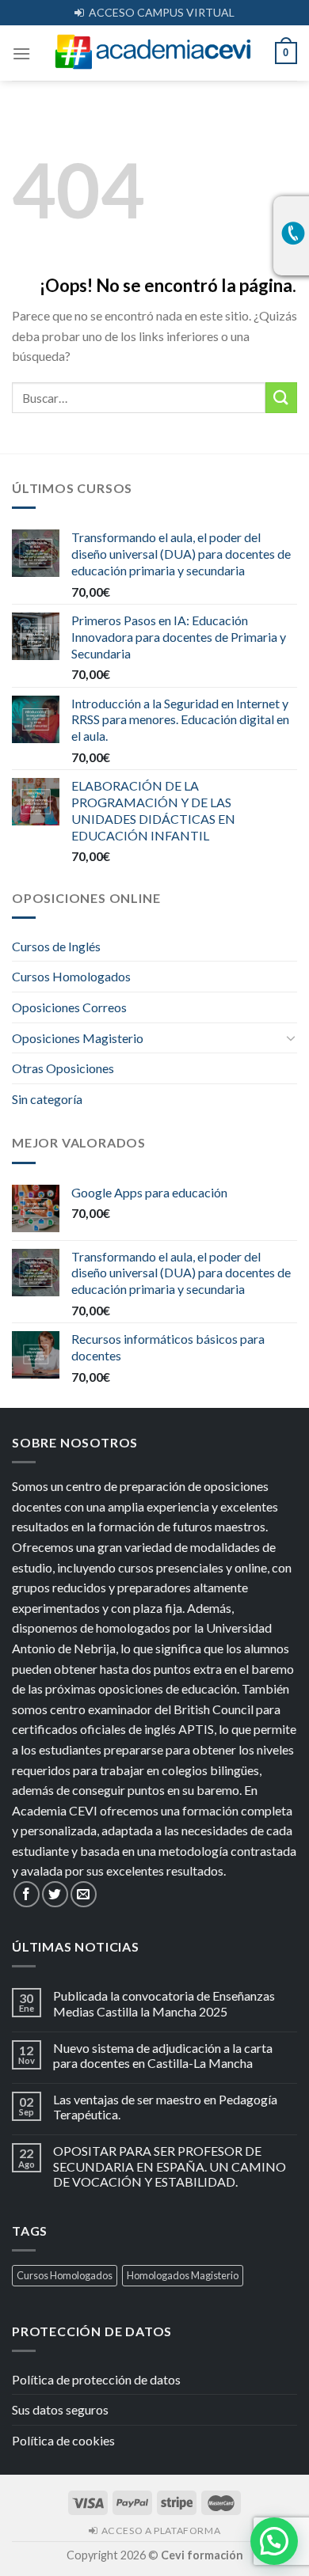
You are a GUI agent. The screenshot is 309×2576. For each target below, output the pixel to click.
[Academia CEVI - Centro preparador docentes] (153, 53)
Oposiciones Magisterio (78, 1038)
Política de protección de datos (96, 2379)
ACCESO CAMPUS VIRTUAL (159, 12)
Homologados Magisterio (183, 2275)
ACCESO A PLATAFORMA (158, 2530)
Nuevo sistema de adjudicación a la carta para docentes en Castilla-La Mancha (163, 2055)
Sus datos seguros (60, 2409)
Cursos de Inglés (56, 946)
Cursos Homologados (71, 976)
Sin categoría (47, 1099)
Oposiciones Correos (69, 1007)
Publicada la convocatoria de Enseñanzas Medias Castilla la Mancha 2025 (164, 2003)
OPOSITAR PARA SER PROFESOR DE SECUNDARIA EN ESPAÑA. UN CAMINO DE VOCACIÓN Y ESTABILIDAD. (170, 2166)
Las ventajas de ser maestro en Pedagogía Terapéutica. (165, 2107)
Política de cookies (63, 2440)
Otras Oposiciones (63, 1068)
